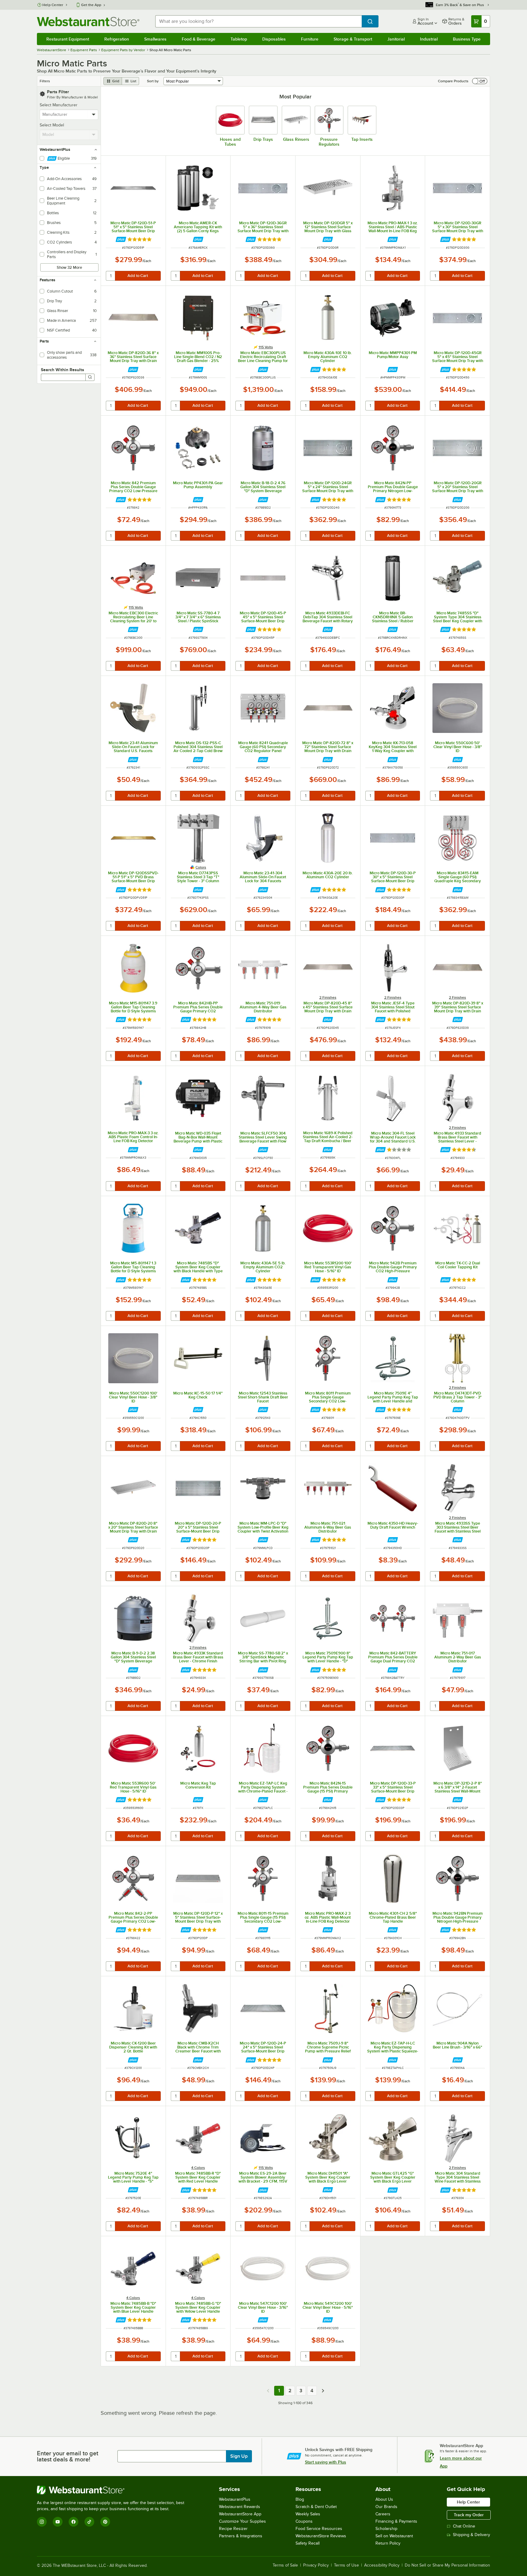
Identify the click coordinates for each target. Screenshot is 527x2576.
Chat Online (464, 2526)
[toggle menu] (94, 115)
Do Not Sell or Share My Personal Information (447, 2565)
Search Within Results (63, 370)
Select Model (52, 125)
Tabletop (239, 39)
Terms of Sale (285, 2565)
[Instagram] (42, 2522)
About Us (384, 2499)
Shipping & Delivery (471, 2535)
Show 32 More (69, 267)
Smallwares (155, 39)
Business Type (467, 39)
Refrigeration (117, 39)
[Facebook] (73, 2522)
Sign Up (239, 2456)
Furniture (310, 39)
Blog (300, 2499)
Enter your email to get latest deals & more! (68, 2456)
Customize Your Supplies (242, 2521)
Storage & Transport (353, 39)
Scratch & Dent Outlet (316, 2507)
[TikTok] (89, 2522)
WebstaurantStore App (240, 2514)
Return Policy (388, 2543)
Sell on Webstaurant (394, 2536)
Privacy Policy (316, 2565)
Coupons (304, 2521)
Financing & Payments (396, 2521)
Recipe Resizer (233, 2529)
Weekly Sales (308, 2514)
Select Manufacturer (59, 105)
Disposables (274, 39)
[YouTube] (58, 2522)
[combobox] (258, 21)
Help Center (53, 5)
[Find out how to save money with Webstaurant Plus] (121, 239)
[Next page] (323, 2391)
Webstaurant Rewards (240, 2507)
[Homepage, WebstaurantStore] (88, 21)
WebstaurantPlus (235, 2499)
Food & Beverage (199, 39)
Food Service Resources (319, 2529)
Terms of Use (346, 2565)
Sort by (153, 81)
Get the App (91, 5)
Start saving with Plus (326, 2462)
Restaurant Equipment (68, 39)
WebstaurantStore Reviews (321, 2536)
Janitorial (396, 39)
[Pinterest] (105, 2522)
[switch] (480, 81)
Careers (383, 2514)
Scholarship (386, 2529)
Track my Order (469, 2515)
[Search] (90, 377)
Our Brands (386, 2507)
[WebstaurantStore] (113, 2490)
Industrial (429, 39)
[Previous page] (268, 2391)
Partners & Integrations (241, 2536)
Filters (45, 81)
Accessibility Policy (382, 2565)
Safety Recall (308, 2543)
